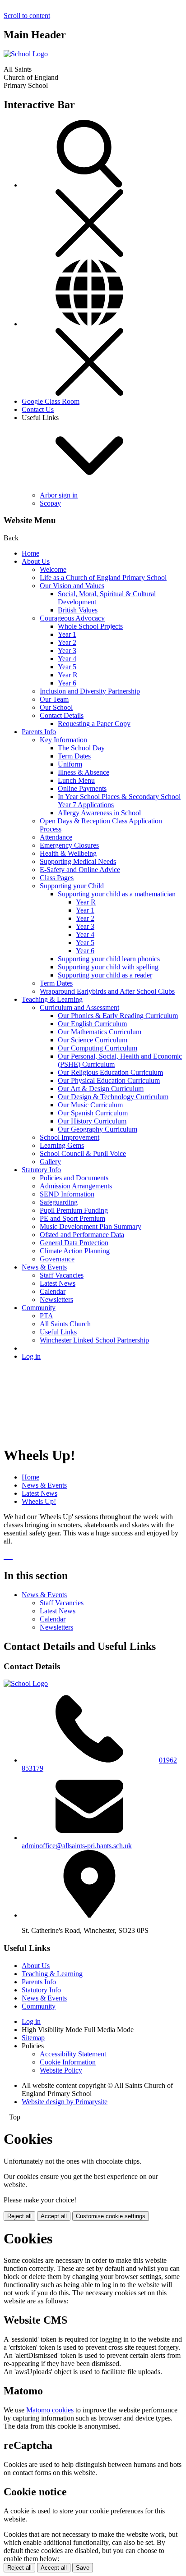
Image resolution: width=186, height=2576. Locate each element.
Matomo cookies (50, 2410)
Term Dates (74, 756)
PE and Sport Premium (72, 1218)
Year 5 (67, 667)
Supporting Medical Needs (78, 861)
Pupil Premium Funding (74, 1210)
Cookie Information (68, 2062)
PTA (46, 1316)
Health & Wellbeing (68, 853)
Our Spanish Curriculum (93, 1113)
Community (39, 1308)
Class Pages (57, 878)
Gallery (50, 1162)
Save (83, 2568)
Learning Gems (62, 1145)
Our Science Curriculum (93, 1040)
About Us (36, 561)
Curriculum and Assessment (79, 1007)
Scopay (50, 503)
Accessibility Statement (73, 2054)
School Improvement (70, 1137)
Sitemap (33, 2038)
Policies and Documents (74, 1178)
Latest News (58, 1283)
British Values (78, 610)
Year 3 (67, 651)
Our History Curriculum (92, 1121)
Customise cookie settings (111, 2216)
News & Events (44, 1267)
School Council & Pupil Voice (83, 1153)
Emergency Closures (69, 845)
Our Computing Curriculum (98, 1048)
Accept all (54, 2216)
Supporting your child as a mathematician (117, 894)
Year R (68, 675)
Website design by (65, 2102)
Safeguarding (59, 1202)
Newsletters (56, 1299)
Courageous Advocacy (72, 618)
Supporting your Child (72, 886)
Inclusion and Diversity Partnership (90, 691)
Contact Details (62, 715)
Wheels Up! (39, 1501)
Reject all (19, 2216)
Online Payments (82, 788)
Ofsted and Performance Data (82, 1235)
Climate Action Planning (75, 1251)
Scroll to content (27, 16)
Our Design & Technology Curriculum (113, 1097)
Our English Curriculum (92, 1024)
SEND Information (67, 1194)
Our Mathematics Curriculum (100, 1032)
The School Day (81, 748)
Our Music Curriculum (90, 1105)
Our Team (54, 699)
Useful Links (58, 1332)
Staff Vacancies (62, 1275)
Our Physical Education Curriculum (109, 1080)
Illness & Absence (84, 772)
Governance (57, 1259)
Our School (56, 707)
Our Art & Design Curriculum (101, 1089)
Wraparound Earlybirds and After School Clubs (107, 991)
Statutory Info (41, 1170)
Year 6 (67, 683)
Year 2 (67, 642)
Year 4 (67, 659)
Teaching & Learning (52, 999)
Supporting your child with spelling (108, 967)
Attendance (56, 837)
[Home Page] (26, 54)
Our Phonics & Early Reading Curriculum (118, 1016)
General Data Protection (74, 1243)
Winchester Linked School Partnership (94, 1340)
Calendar (53, 1291)
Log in (31, 1356)
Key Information (63, 740)
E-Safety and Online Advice (80, 870)
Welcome (53, 569)
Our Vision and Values (72, 586)
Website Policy (61, 2070)
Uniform (70, 764)
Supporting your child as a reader (105, 975)
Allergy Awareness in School (99, 813)
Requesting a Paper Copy (94, 724)
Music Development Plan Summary (91, 1226)
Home (30, 553)
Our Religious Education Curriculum (110, 1072)
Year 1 (67, 634)
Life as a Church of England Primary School (103, 578)
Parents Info (39, 732)
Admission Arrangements (76, 1186)
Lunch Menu (76, 780)
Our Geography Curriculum (98, 1129)
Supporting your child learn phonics (109, 959)
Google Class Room (51, 401)
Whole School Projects (90, 626)
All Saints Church (65, 1324)
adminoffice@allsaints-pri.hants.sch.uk (77, 1846)
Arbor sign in (59, 495)
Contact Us (38, 409)
